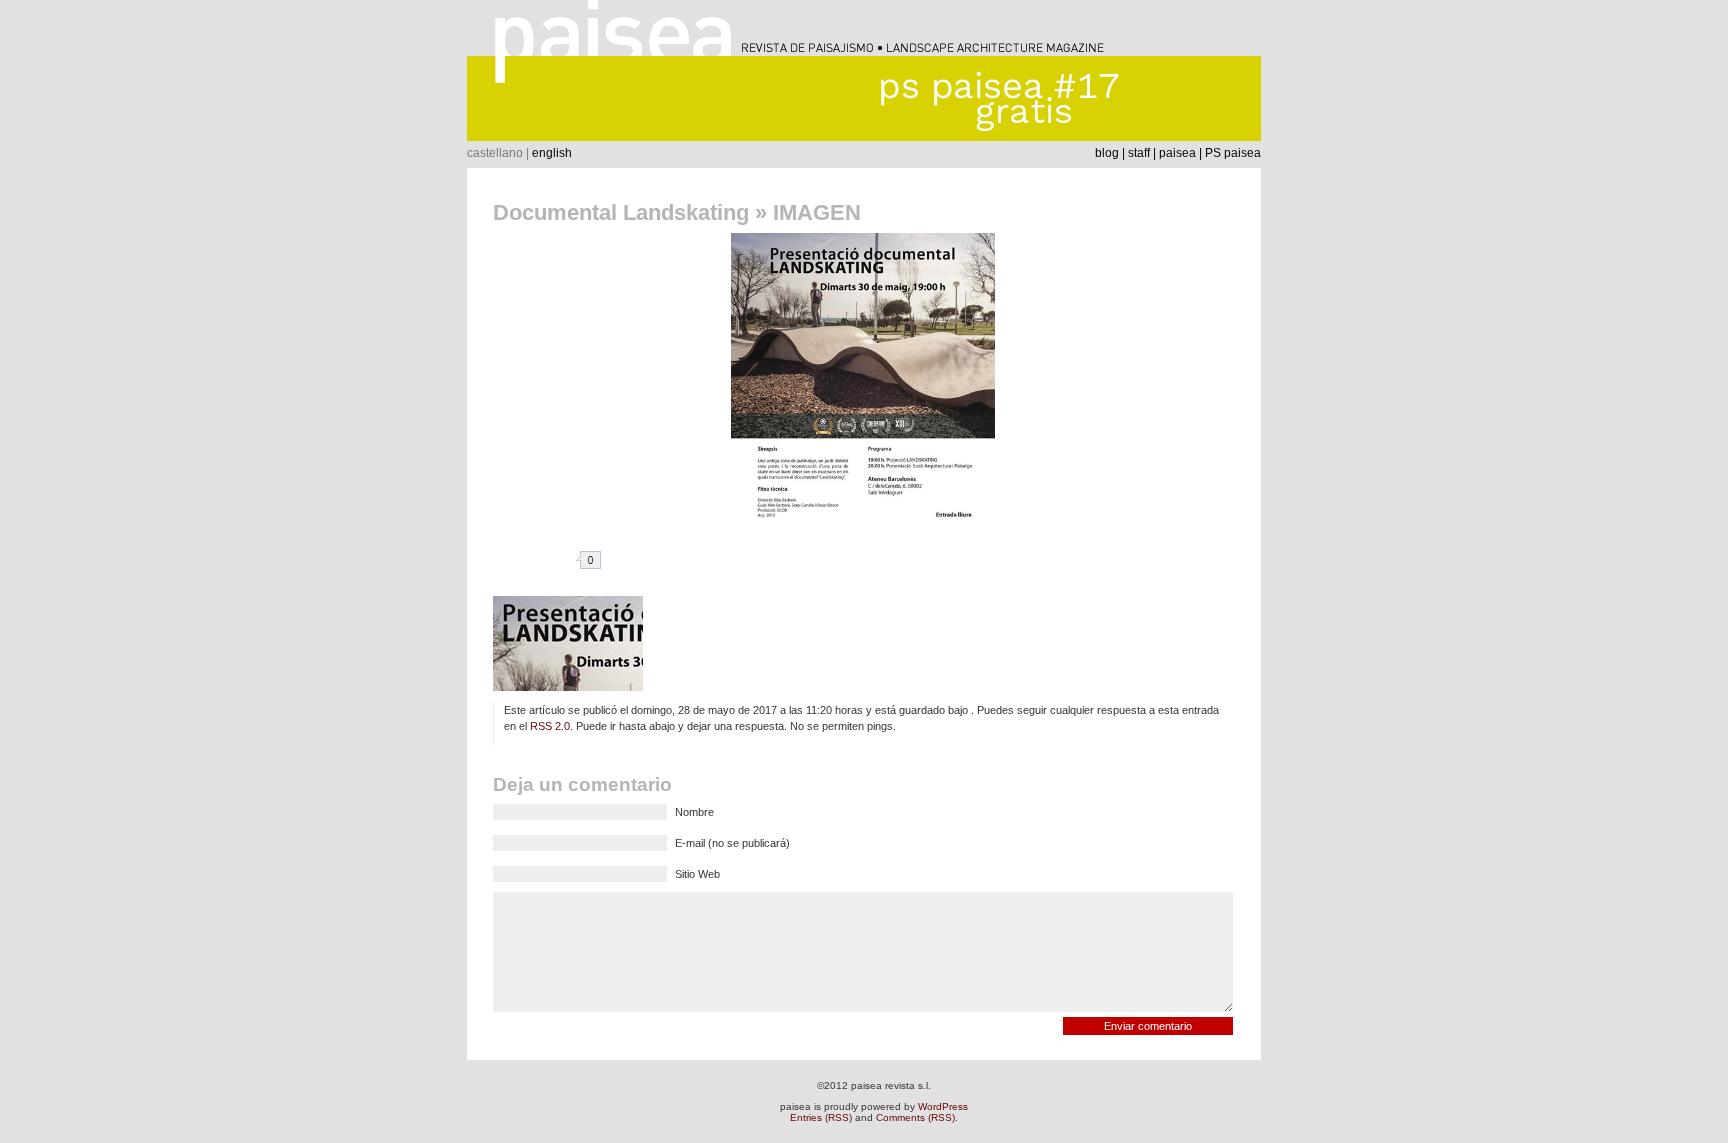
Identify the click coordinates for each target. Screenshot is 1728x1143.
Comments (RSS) (915, 1117)
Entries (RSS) (821, 1117)
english (552, 153)
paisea (1177, 153)
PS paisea (1233, 153)
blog (1107, 153)
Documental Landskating (621, 212)
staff (1139, 153)
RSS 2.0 (550, 726)
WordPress (943, 1106)
